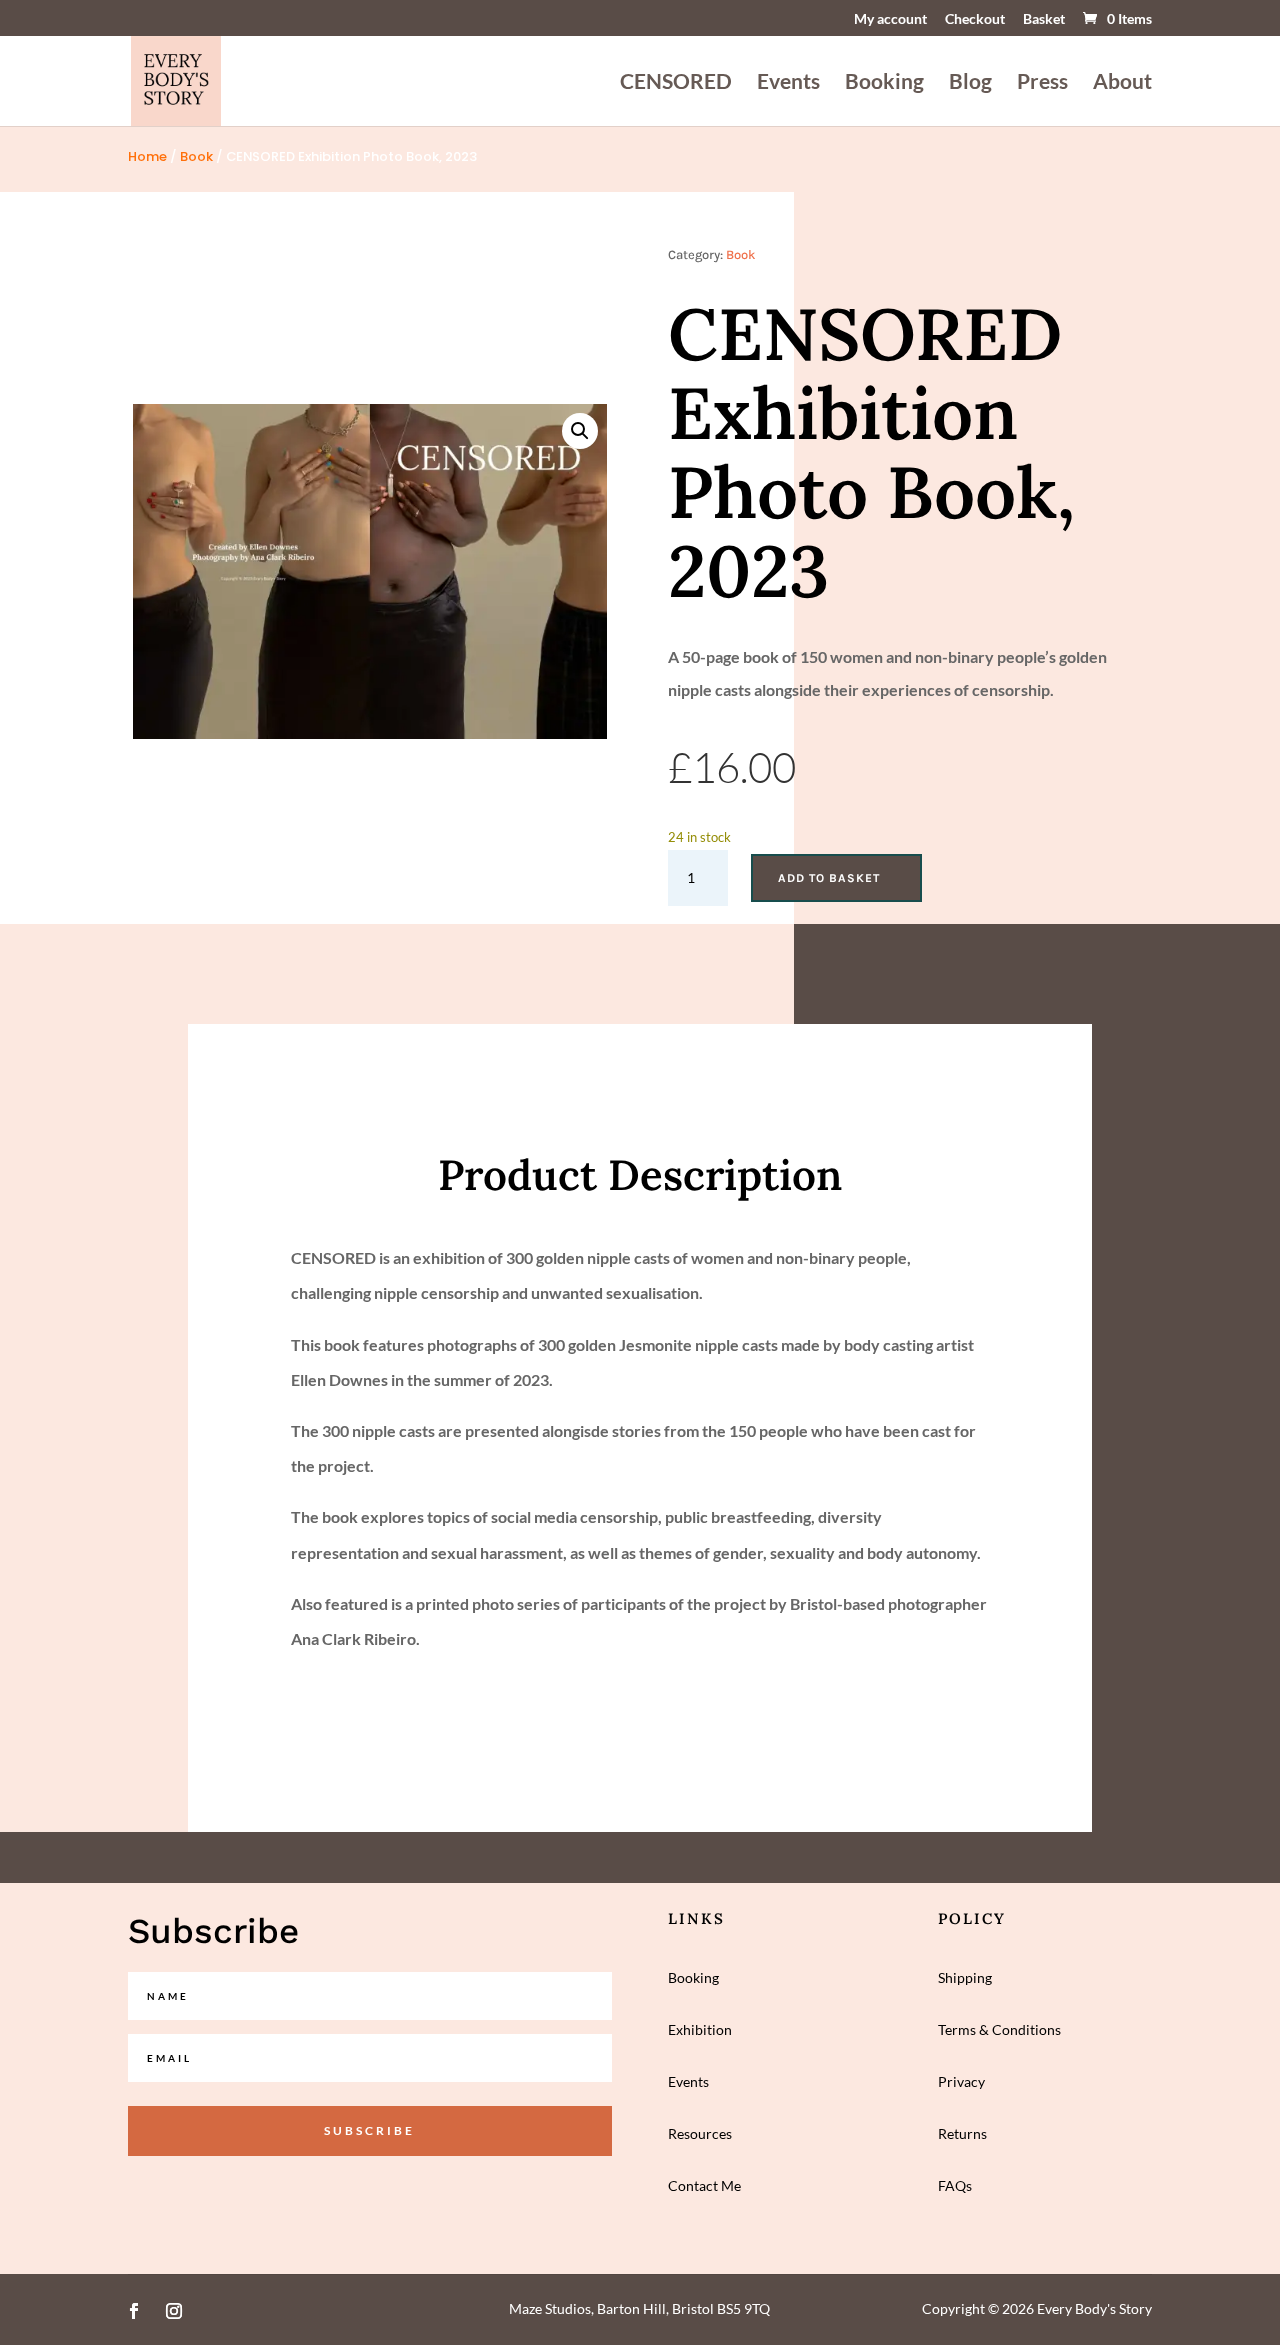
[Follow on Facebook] (134, 2311)
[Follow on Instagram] (174, 2311)
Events (788, 83)
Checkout (975, 19)
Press (1042, 83)
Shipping (965, 1977)
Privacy (961, 2081)
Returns (962, 2133)
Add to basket (829, 878)
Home (147, 156)
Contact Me (704, 2185)
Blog (970, 83)
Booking (884, 83)
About (1122, 83)
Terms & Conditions (999, 2029)
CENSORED (676, 83)
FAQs (955, 2185)
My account (890, 19)
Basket (1044, 19)
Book (196, 156)
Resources (700, 2133)
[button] (580, 431)
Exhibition (700, 2029)
